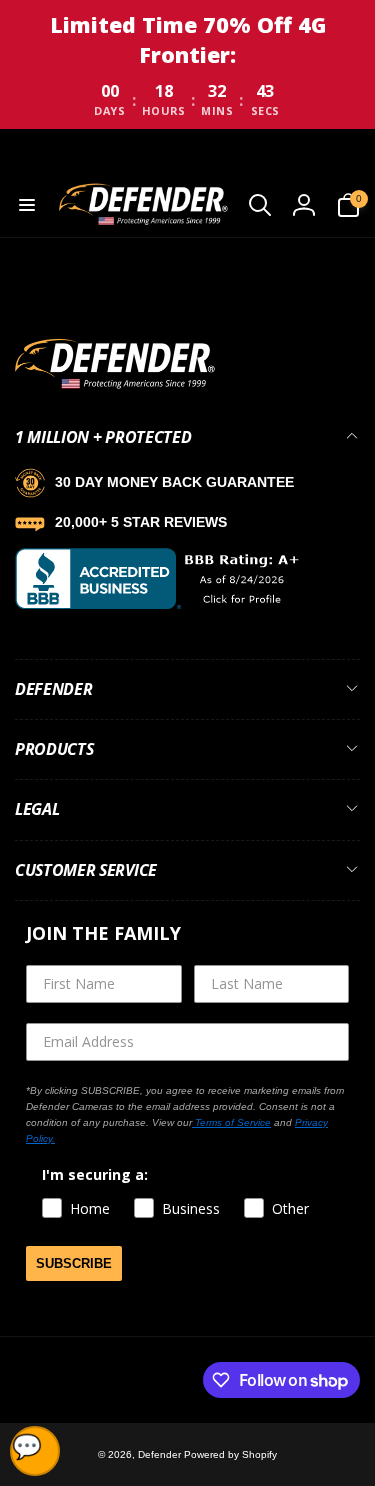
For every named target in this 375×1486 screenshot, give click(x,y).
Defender (161, 1454)
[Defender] (115, 385)
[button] (27, 205)
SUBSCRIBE (74, 1263)
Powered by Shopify (230, 1454)
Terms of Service (231, 1122)
